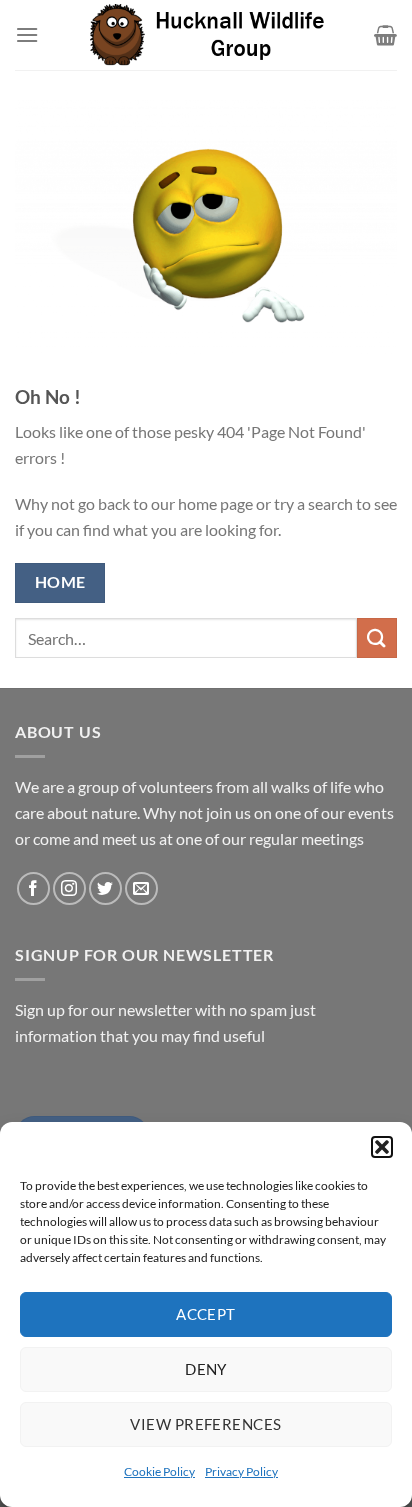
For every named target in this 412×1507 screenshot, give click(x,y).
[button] (382, 1147)
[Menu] (27, 34)
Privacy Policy (241, 1471)
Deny (206, 1369)
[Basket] (385, 35)
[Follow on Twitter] (105, 888)
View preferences (205, 1424)
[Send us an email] (141, 888)
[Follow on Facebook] (33, 888)
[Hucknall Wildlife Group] (206, 34)
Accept (206, 1314)
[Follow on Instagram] (69, 888)
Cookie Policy (159, 1471)
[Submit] (377, 637)
